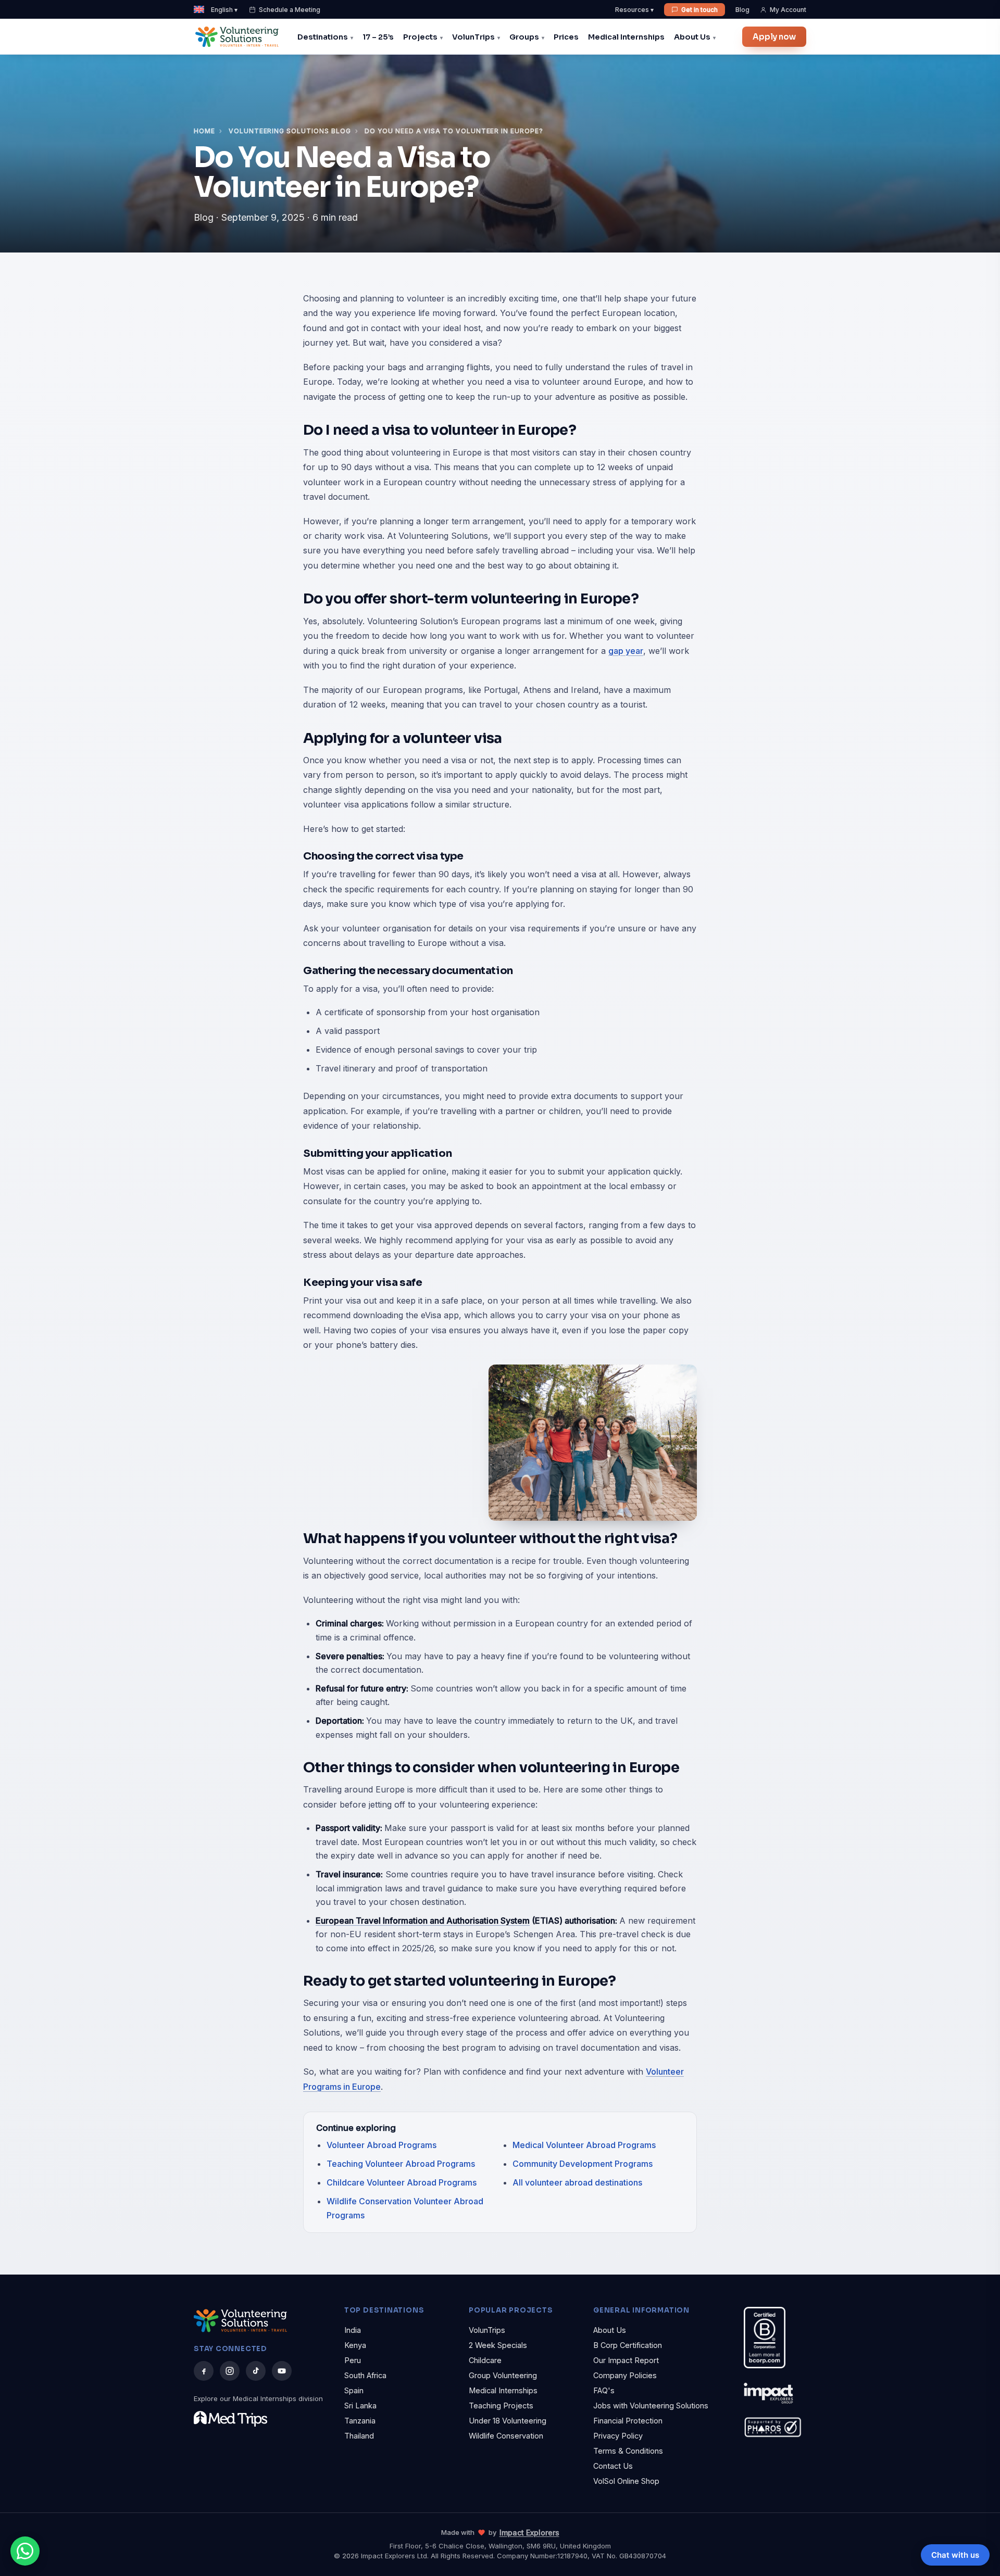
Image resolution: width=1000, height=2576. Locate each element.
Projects (420, 37)
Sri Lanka (360, 2405)
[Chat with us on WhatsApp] (25, 2551)
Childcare (485, 2360)
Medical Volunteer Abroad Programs (584, 2145)
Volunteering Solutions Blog (290, 131)
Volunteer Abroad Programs (382, 2145)
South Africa (365, 2375)
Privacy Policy (618, 2436)
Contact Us (613, 2466)
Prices (566, 37)
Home (204, 131)
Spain (354, 2390)
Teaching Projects (501, 2405)
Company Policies (625, 2375)
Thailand (359, 2436)
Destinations (323, 37)
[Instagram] (230, 2371)
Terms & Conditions (628, 2451)
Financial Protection (628, 2421)
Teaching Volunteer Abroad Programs (401, 2164)
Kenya (355, 2345)
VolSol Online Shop (626, 2481)
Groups (524, 37)
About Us (692, 37)
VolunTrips (473, 37)
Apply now (774, 37)
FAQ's (604, 2390)
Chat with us (955, 2555)
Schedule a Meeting (290, 10)
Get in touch (699, 10)
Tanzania (360, 2421)
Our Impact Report (626, 2360)
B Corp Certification (628, 2345)
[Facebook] (204, 2371)
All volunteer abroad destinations (577, 2182)
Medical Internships (626, 37)
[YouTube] (282, 2371)
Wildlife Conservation (506, 2436)
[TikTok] (256, 2371)
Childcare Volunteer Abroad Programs (402, 2182)
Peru (353, 2360)
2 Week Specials (498, 2345)
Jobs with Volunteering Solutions (651, 2405)
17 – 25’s (378, 37)
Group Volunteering (503, 2375)
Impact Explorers (529, 2533)
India (353, 2330)
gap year (626, 651)
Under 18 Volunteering (508, 2421)
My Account (788, 10)
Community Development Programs (583, 2164)
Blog (742, 10)
